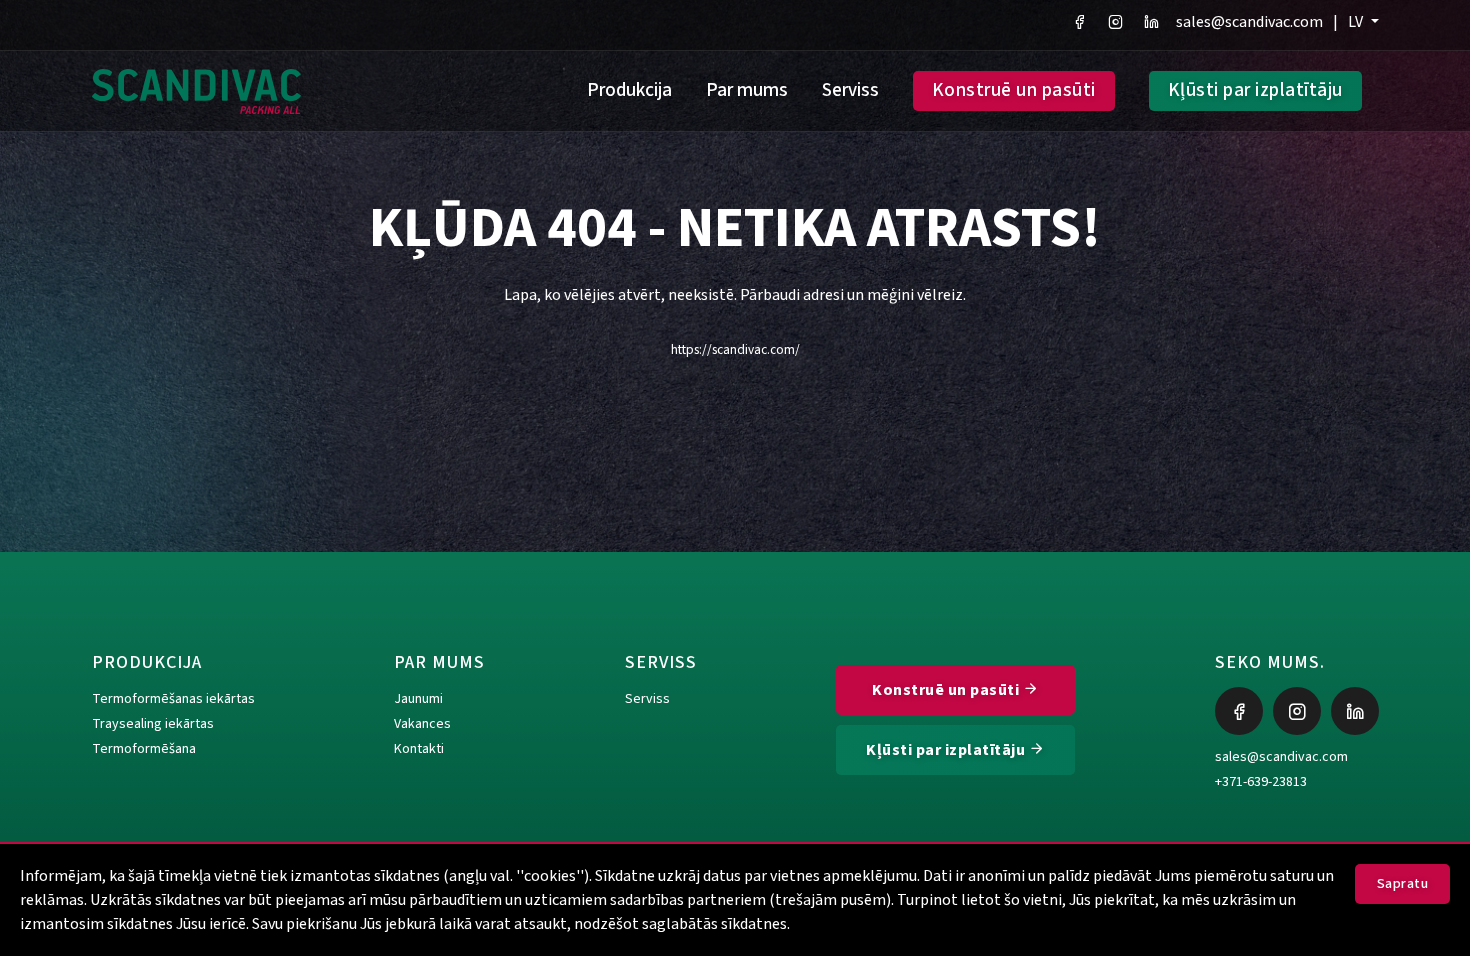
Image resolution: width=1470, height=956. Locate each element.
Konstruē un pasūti (1014, 90)
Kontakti (419, 749)
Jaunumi (418, 699)
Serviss (850, 90)
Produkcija (629, 90)
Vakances (422, 724)
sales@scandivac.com (1249, 22)
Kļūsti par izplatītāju (1255, 90)
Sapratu (1403, 884)
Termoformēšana (144, 749)
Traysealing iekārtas (153, 724)
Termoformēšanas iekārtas (173, 699)
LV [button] (1357, 22)
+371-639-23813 (1261, 782)
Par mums (747, 90)
